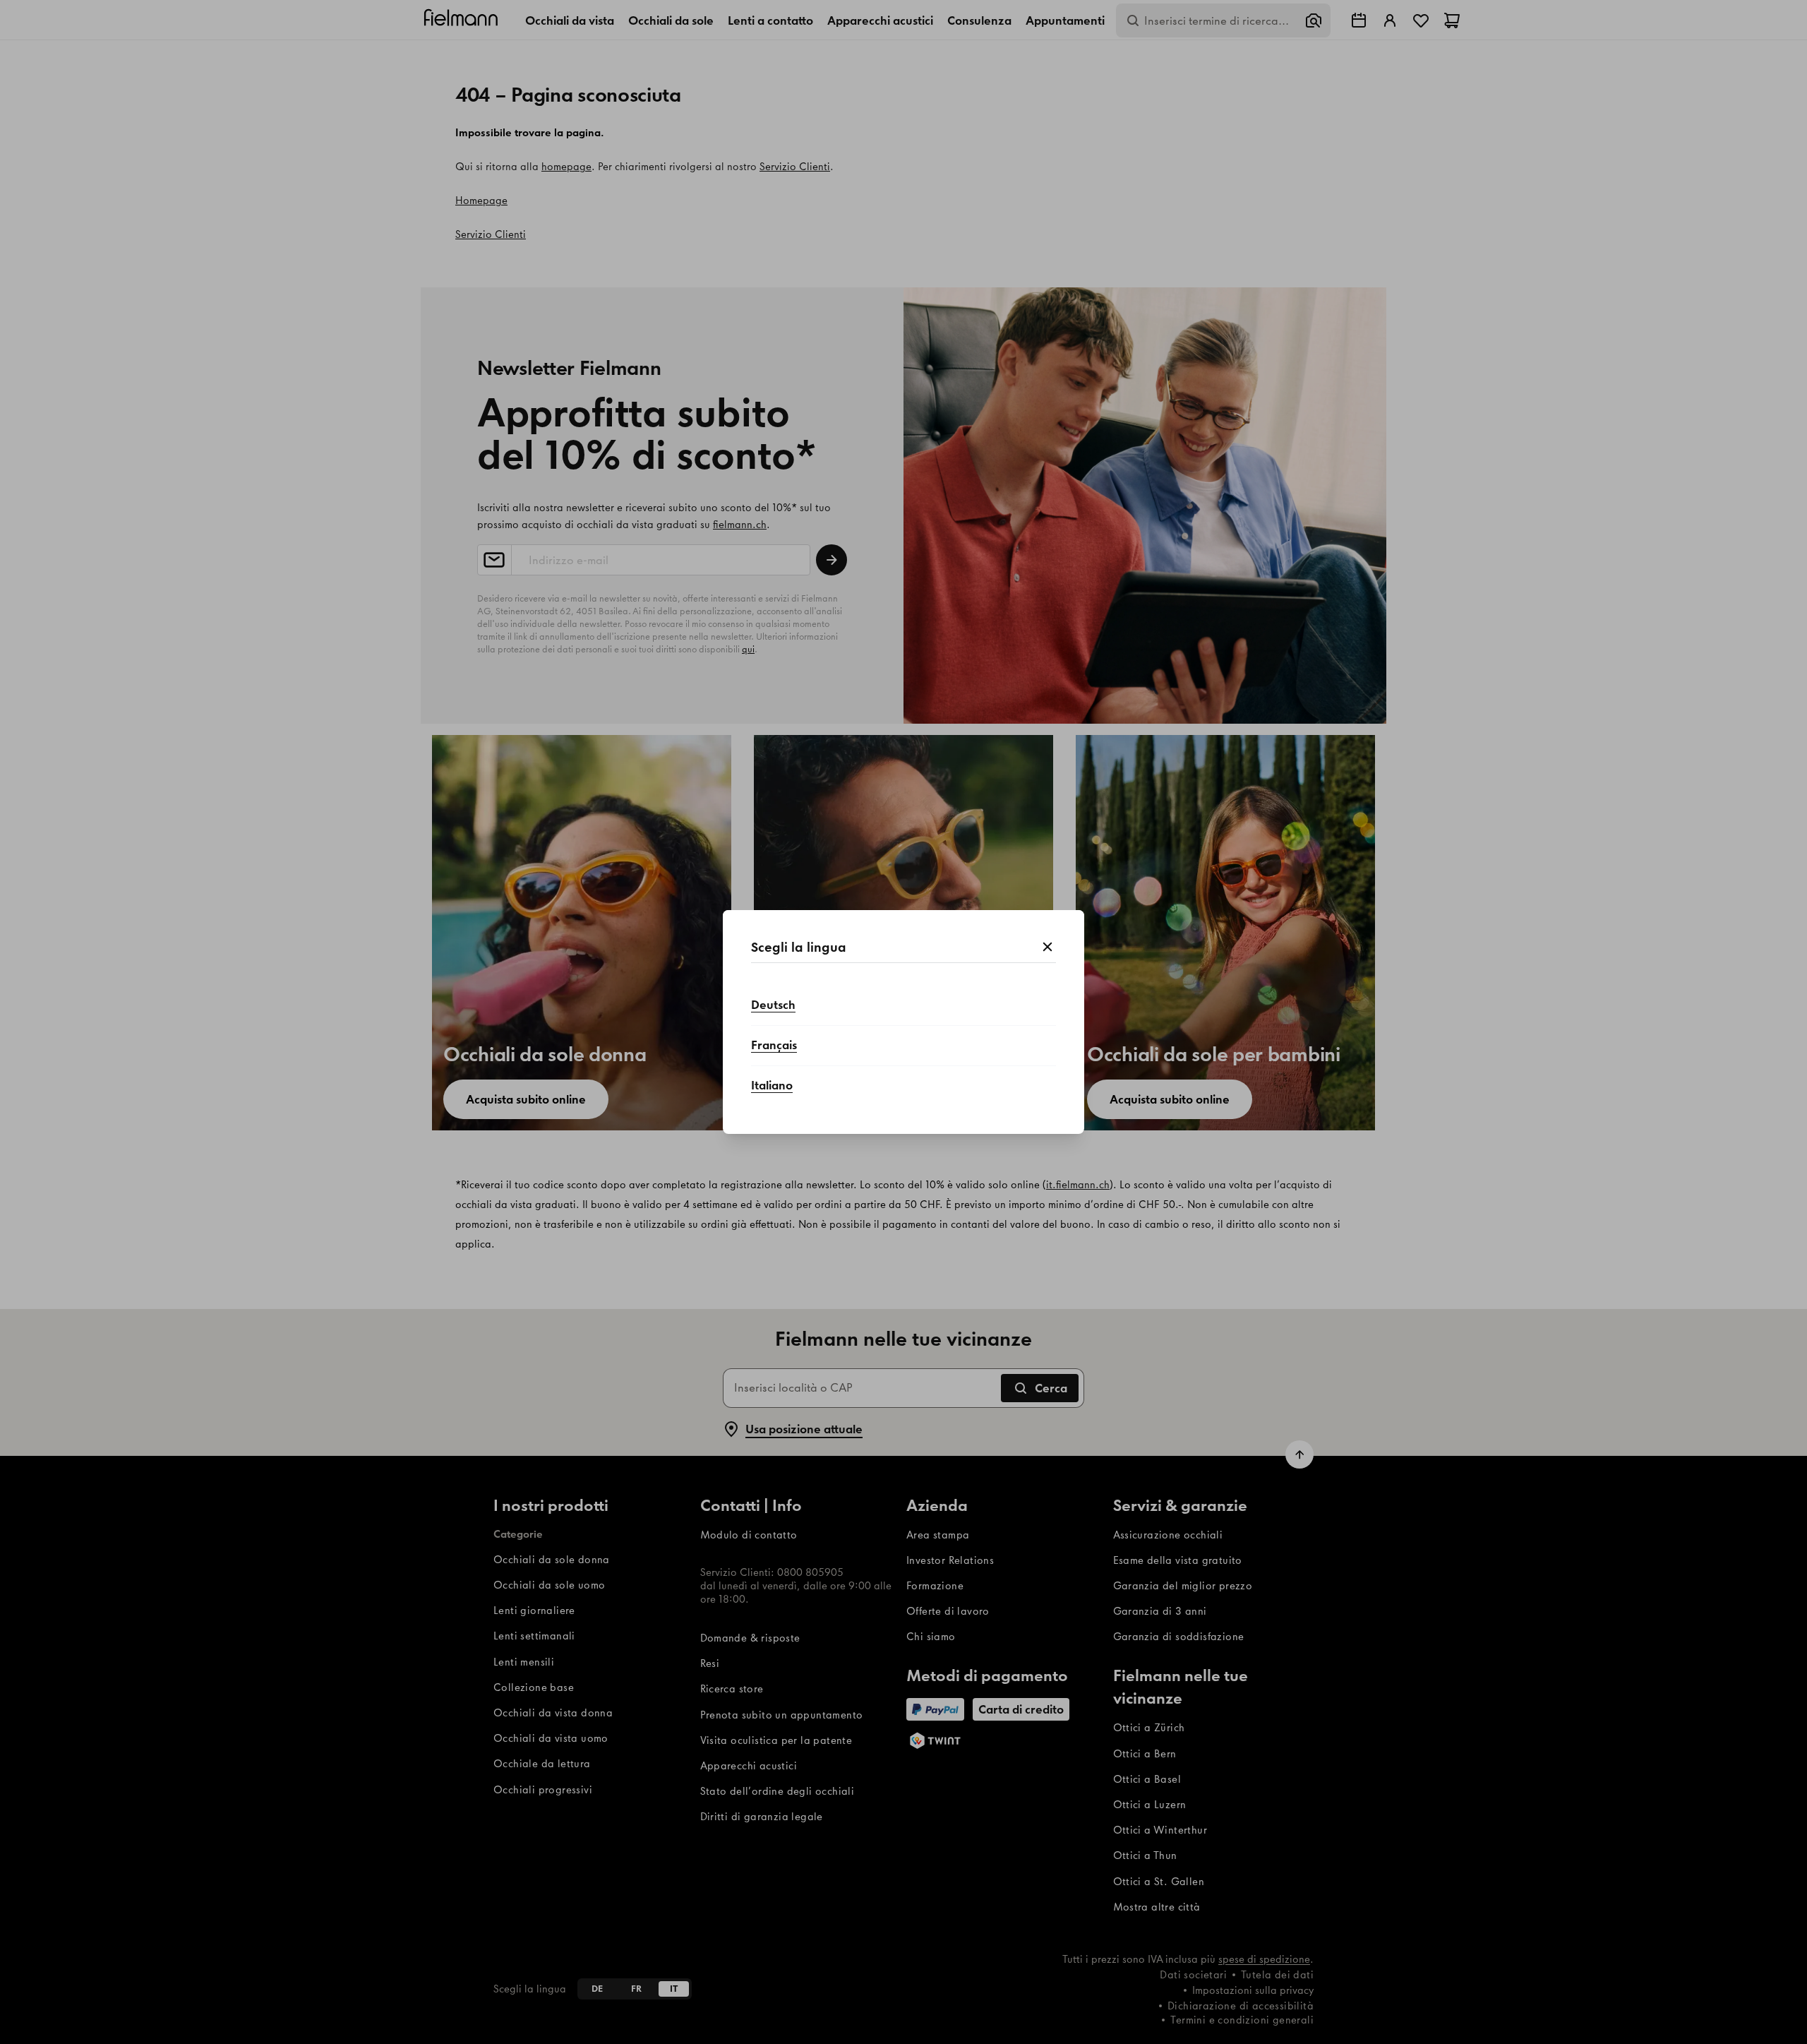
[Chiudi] (1047, 948)
